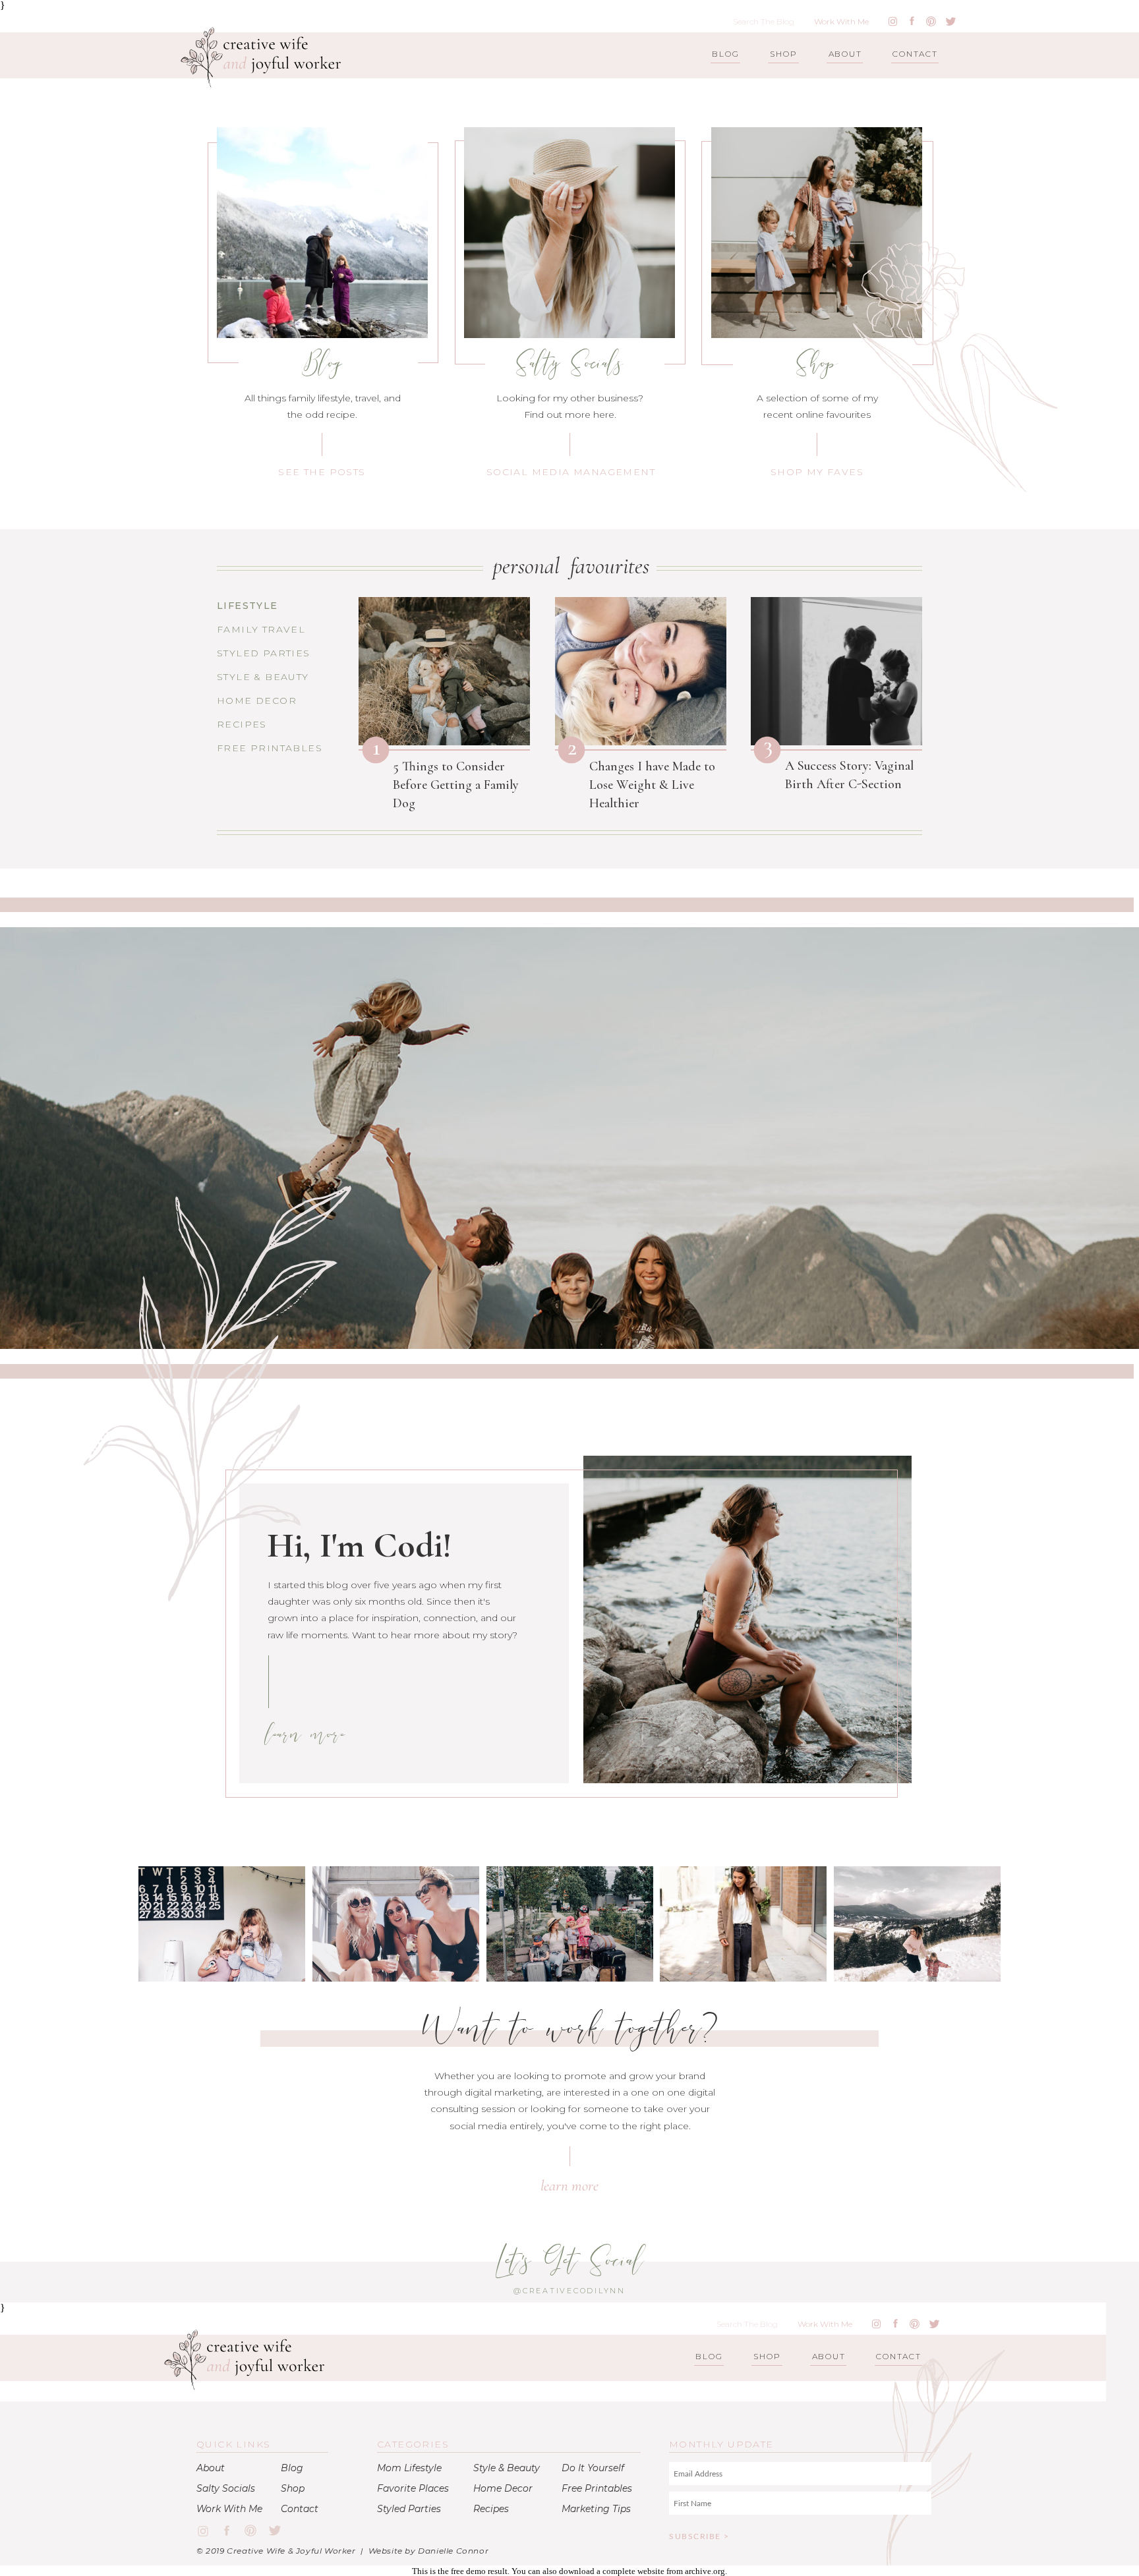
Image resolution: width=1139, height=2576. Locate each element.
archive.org (705, 2571)
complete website (633, 2571)
